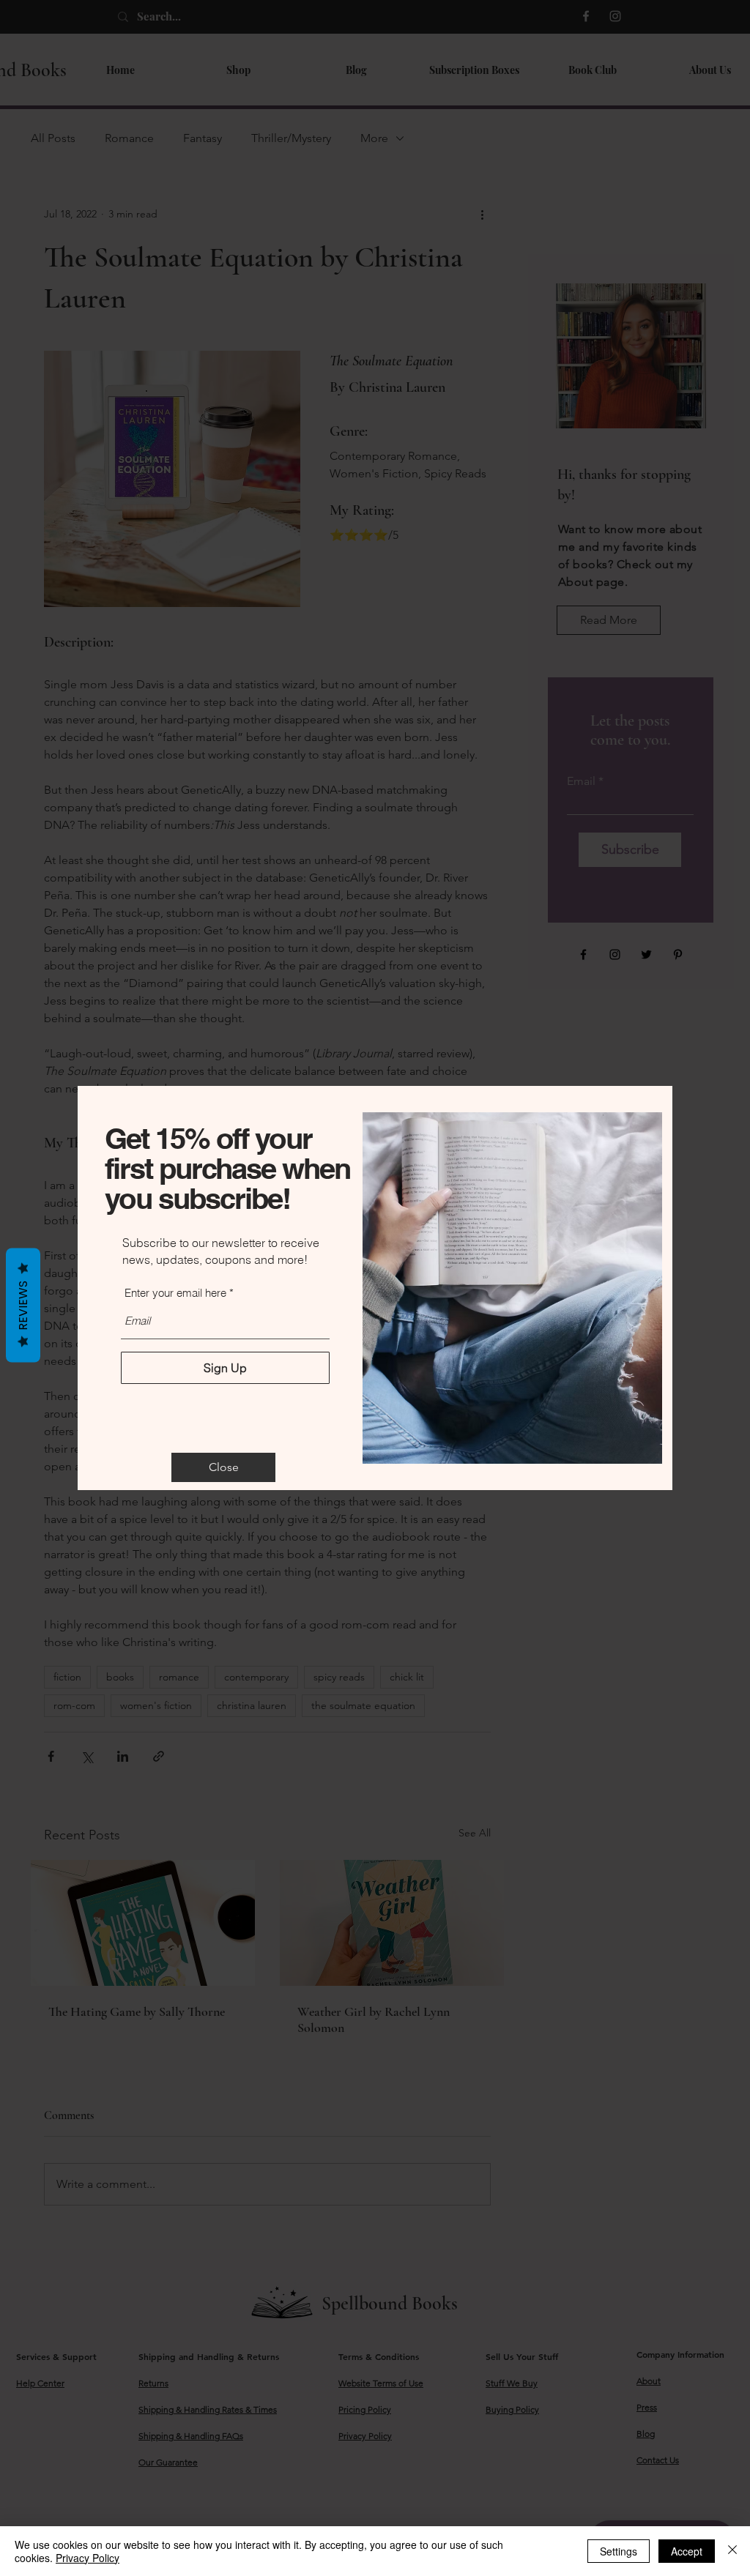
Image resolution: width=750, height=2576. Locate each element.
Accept (687, 2551)
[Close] (732, 2551)
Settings (619, 2551)
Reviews (23, 1306)
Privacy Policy (88, 2558)
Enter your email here (175, 1293)
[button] (223, 1467)
